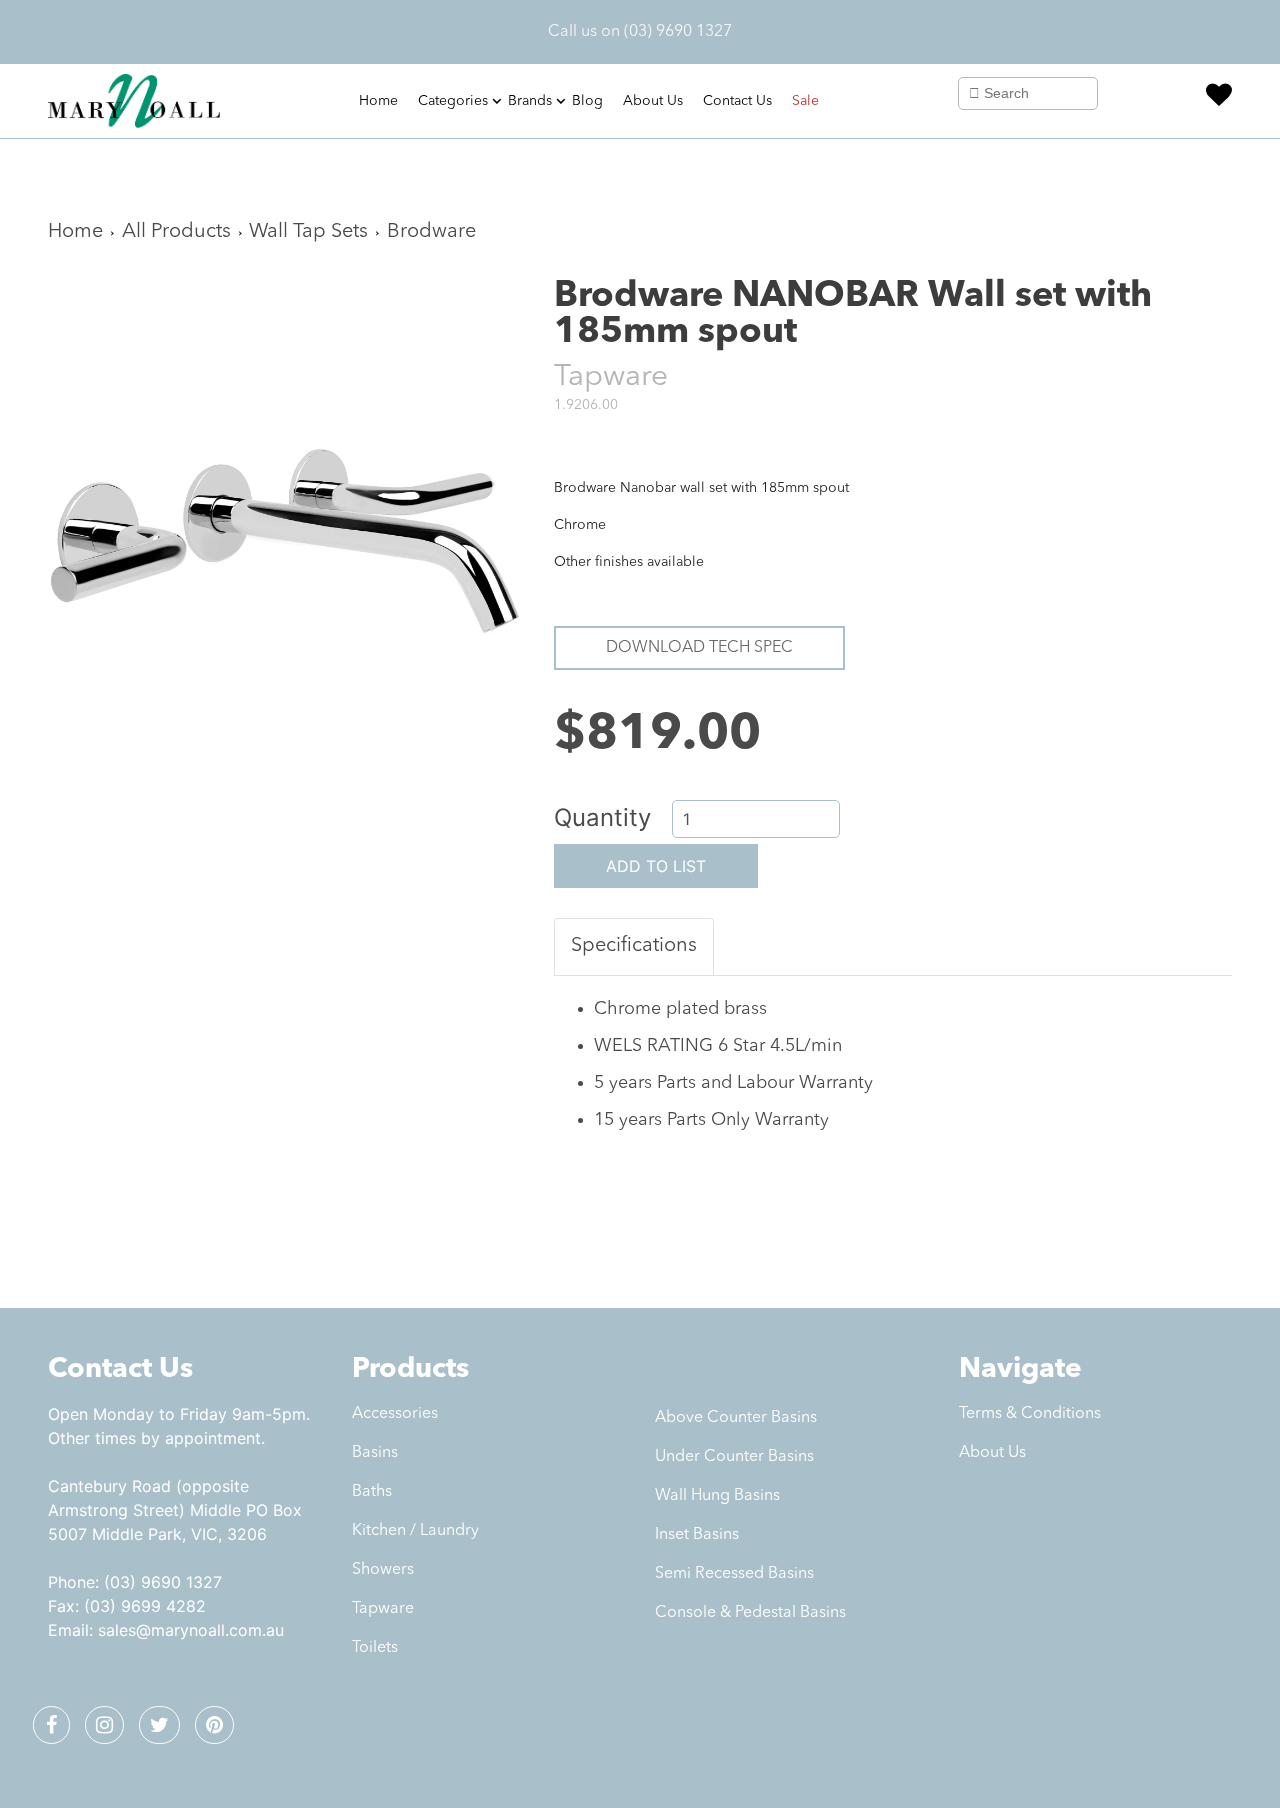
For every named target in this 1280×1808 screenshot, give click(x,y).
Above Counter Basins (736, 1418)
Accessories (395, 1414)
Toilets (375, 1648)
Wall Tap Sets (308, 232)
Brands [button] (530, 101)
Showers (383, 1570)
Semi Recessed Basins (734, 1574)
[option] (286, 517)
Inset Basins (697, 1535)
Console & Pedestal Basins (750, 1613)
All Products (176, 232)
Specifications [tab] (634, 946)
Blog (587, 101)
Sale (805, 101)
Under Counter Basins (734, 1457)
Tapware (383, 1609)
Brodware (431, 232)
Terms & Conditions (1030, 1414)
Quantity (602, 817)
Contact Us (737, 101)
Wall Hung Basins (717, 1496)
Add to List (656, 866)
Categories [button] (453, 101)
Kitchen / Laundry (415, 1531)
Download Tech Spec (699, 648)
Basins (375, 1453)
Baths (372, 1492)
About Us (653, 101)
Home (378, 101)
